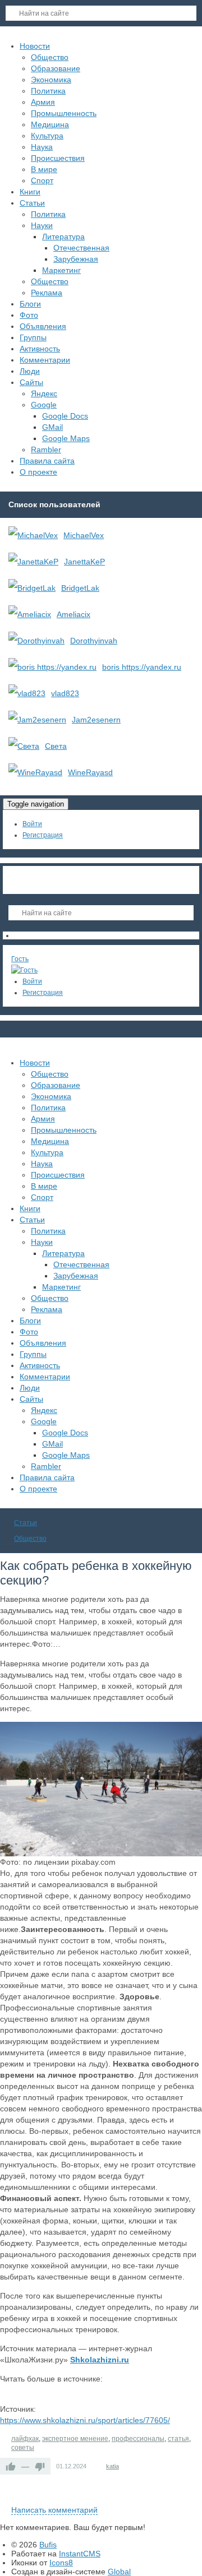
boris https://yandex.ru (142, 667)
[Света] (24, 746)
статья (178, 2439)
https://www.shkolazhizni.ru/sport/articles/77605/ (85, 2420)
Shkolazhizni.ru (100, 2360)
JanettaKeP (84, 562)
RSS (198, 2497)
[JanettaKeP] (33, 562)
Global (119, 2572)
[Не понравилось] (40, 2466)
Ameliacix (74, 614)
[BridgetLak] (32, 588)
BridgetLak (80, 588)
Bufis (48, 2545)
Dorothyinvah (94, 641)
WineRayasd (90, 772)
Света (56, 746)
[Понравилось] (11, 2466)
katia (113, 2466)
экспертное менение (75, 2439)
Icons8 (61, 2563)
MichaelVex (84, 535)
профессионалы (138, 2439)
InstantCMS (80, 2554)
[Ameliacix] (30, 614)
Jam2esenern (96, 720)
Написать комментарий (54, 2510)
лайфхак (25, 2439)
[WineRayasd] (35, 772)
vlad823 (65, 693)
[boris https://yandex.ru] (52, 667)
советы (23, 2448)
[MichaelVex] (33, 535)
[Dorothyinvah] (36, 641)
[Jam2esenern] (37, 720)
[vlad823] (27, 693)
